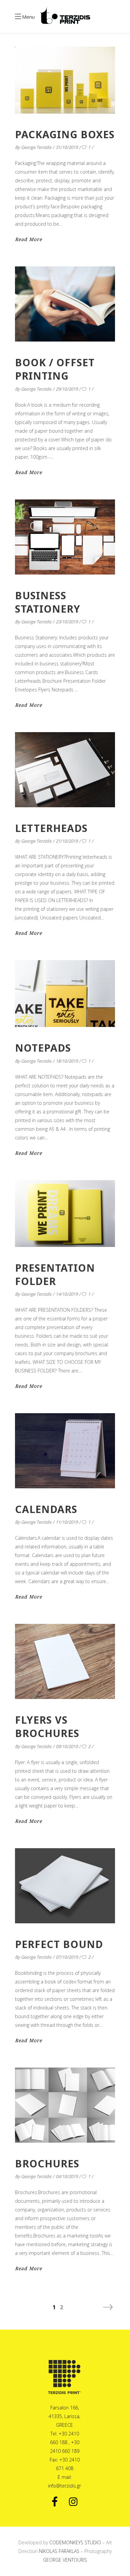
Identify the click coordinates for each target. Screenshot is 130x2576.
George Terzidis (36, 147)
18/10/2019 (67, 1061)
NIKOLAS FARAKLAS (59, 2551)
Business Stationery (48, 602)
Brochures (47, 2164)
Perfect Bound (59, 1944)
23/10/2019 (67, 622)
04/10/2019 (67, 2176)
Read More (28, 239)
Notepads (43, 1048)
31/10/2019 (67, 147)
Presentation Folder (55, 1274)
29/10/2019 (67, 389)
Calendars (46, 1509)
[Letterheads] (65, 770)
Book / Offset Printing (55, 369)
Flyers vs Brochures (47, 1727)
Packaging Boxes (65, 134)
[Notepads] (65, 994)
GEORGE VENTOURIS (65, 2560)
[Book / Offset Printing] (65, 304)
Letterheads (51, 828)
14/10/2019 (67, 1294)
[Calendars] (65, 1451)
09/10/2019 (67, 1746)
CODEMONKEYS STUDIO (75, 2542)
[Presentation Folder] (65, 1214)
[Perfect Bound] (65, 1886)
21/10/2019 (67, 841)
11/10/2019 (67, 1522)
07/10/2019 (67, 1957)
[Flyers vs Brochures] (65, 1661)
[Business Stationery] (65, 537)
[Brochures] (65, 2105)
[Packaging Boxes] (65, 80)
